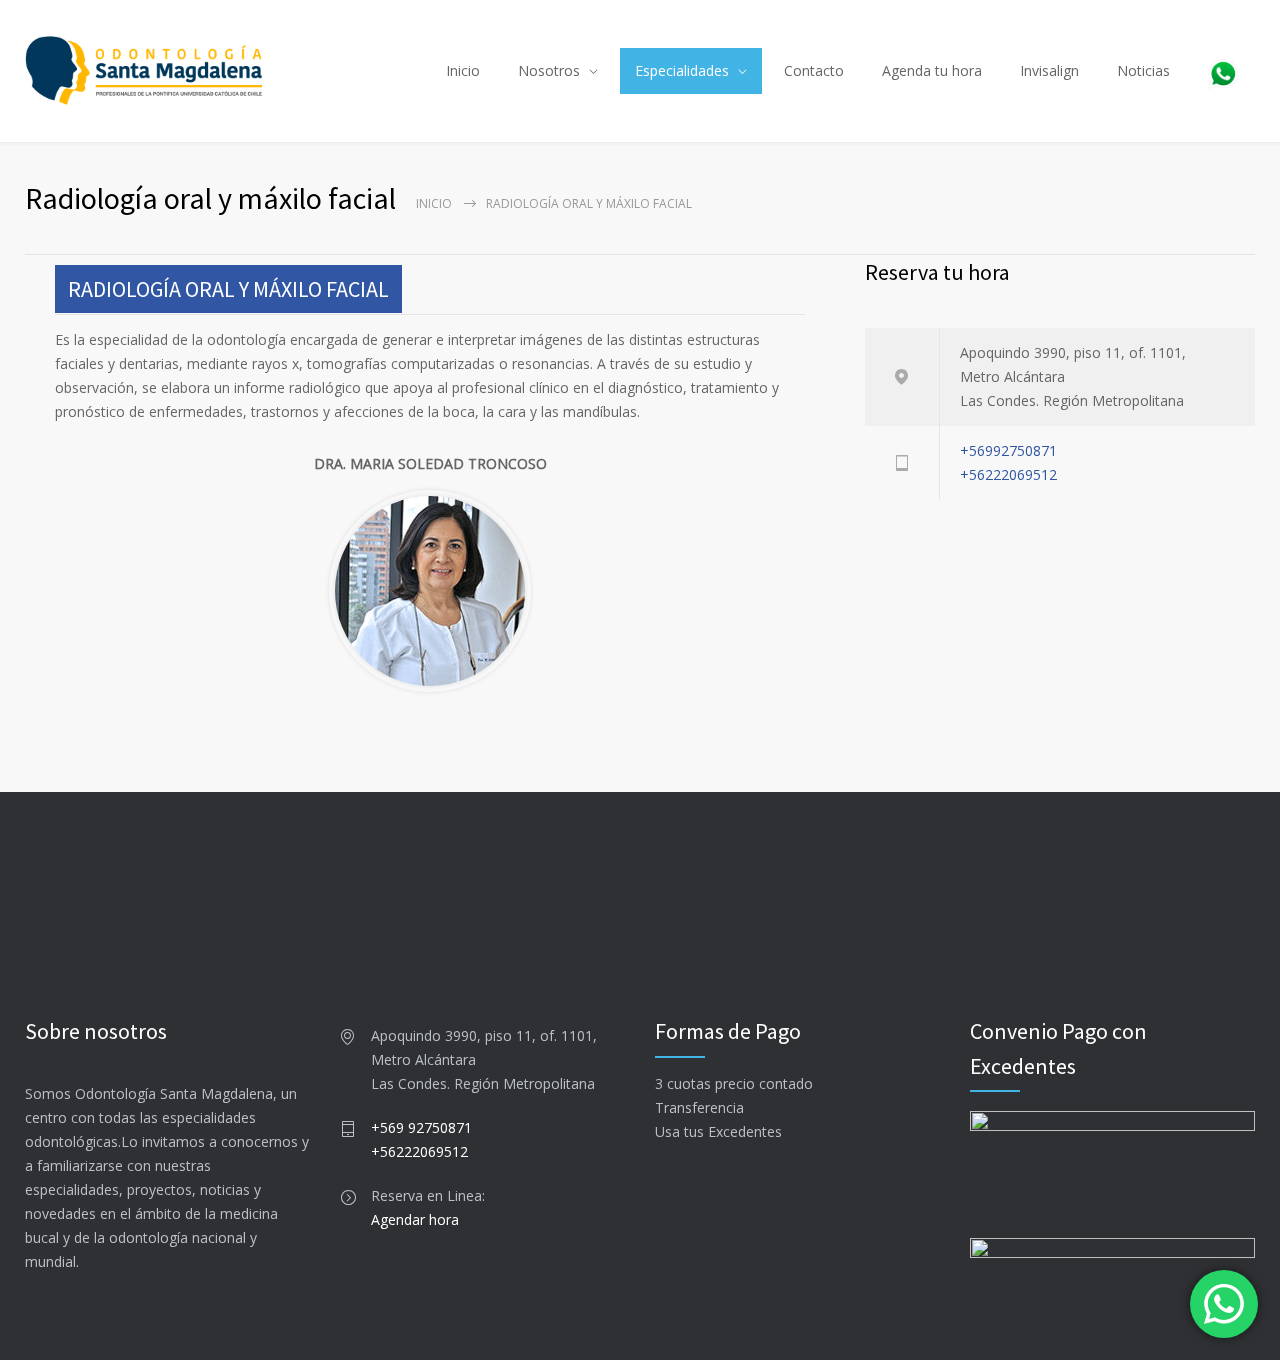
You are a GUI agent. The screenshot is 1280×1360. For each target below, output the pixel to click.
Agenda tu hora (932, 70)
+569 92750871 (421, 1127)
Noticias (1143, 70)
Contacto (814, 70)
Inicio (463, 70)
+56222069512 (1008, 474)
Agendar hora (415, 1219)
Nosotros (549, 70)
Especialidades (682, 70)
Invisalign (1049, 70)
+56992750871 (1008, 450)
